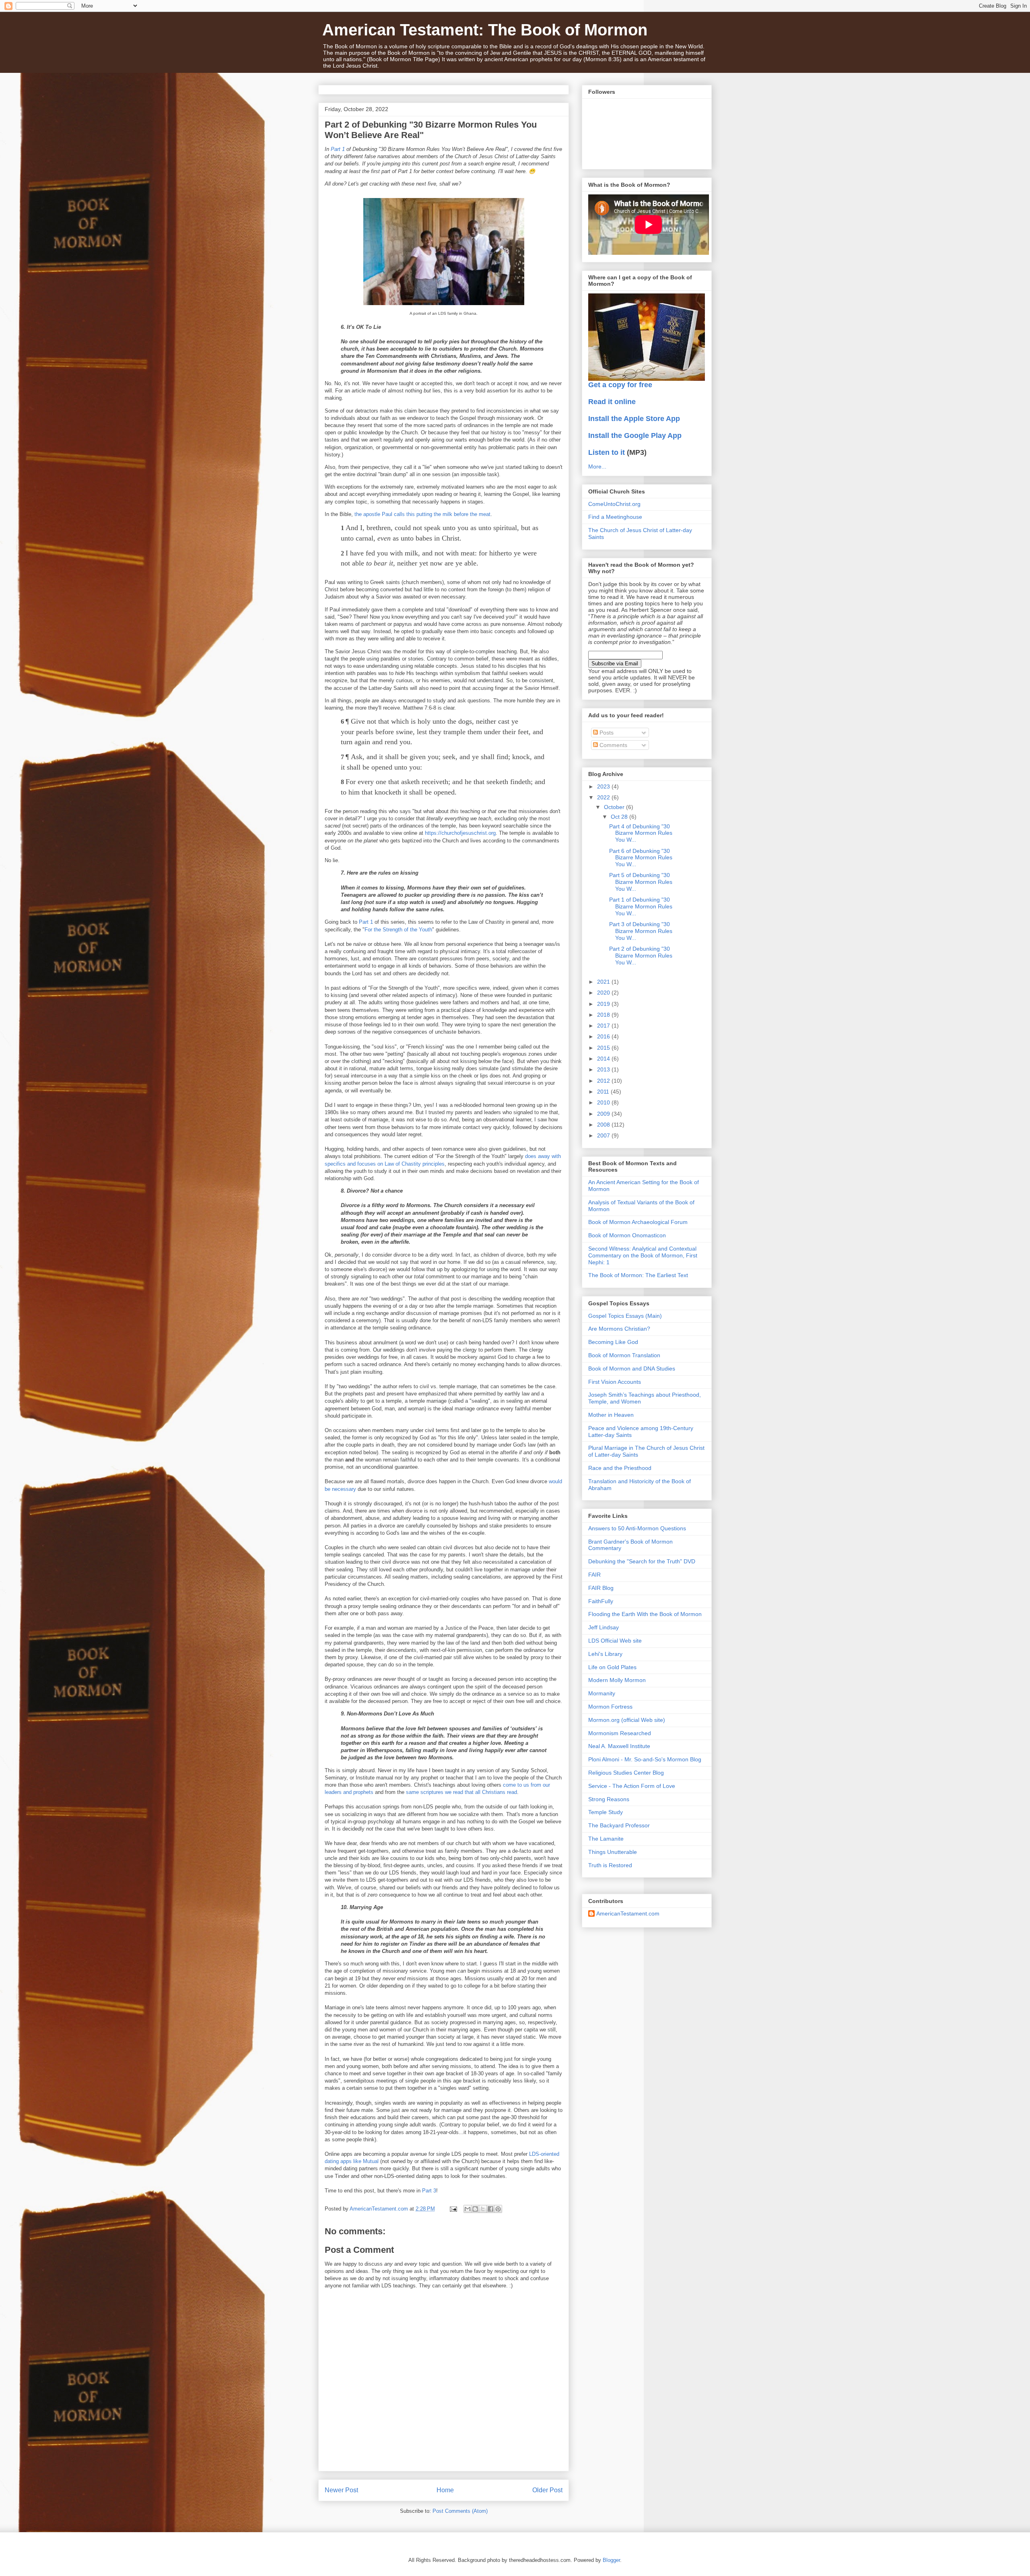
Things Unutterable (613, 1852)
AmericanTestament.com (628, 1913)
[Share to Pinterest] (498, 2209)
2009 (604, 1114)
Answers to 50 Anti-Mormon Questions (637, 1528)
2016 (604, 1036)
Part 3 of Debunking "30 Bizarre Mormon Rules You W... (641, 931)
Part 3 (429, 2191)
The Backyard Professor (619, 1825)
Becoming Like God (613, 1342)
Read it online (612, 402)
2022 (604, 797)
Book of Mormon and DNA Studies (632, 1368)
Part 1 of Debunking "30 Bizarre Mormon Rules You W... (641, 906)
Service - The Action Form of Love (632, 1786)
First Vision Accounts (615, 1382)
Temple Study (606, 1812)
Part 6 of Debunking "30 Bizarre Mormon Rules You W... (641, 858)
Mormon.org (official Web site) (627, 1720)
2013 (604, 1069)
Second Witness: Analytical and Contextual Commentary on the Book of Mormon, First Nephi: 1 (643, 1255)
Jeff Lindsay (604, 1627)
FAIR (594, 1575)
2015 (604, 1048)
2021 (604, 982)
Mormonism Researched (620, 1733)
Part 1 (338, 149)
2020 (604, 993)
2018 (604, 1015)
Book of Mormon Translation (624, 1355)
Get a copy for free (620, 385)
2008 (604, 1125)
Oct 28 (620, 817)
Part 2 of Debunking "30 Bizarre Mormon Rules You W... (641, 956)
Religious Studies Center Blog (626, 1773)
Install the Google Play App (635, 436)
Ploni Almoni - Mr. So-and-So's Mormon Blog (645, 1759)
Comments (613, 745)
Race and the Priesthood (620, 1468)
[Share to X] (483, 2209)
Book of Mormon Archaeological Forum (638, 1222)
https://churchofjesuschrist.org (460, 833)
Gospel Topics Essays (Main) (625, 1316)
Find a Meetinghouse (615, 517)
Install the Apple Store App (634, 419)
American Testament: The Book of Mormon (485, 30)
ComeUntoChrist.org (614, 504)
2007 (604, 1135)
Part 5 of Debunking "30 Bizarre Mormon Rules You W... (641, 882)
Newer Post (341, 2490)
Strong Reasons (609, 1799)
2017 (604, 1026)
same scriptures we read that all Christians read (461, 1792)
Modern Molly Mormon (617, 1680)
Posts (606, 733)
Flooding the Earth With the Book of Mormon (645, 1614)
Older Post (547, 2490)
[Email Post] (453, 2209)
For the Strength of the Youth (398, 930)
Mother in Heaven (611, 1415)
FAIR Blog (601, 1588)
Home (445, 2490)
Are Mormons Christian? (619, 1329)
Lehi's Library (605, 1654)
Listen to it (607, 452)
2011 (604, 1092)
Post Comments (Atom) (460, 2511)
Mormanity (602, 1693)
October (615, 807)
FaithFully (601, 1601)
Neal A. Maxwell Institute (619, 1746)
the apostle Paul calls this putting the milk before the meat (422, 514)
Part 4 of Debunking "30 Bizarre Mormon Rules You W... (641, 833)
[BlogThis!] (475, 2209)
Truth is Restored (610, 1865)
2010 (604, 1102)
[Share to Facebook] (490, 2209)
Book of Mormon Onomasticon (627, 1235)
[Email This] (468, 2209)
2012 (604, 1081)
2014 (604, 1059)
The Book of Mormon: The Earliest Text (638, 1275)
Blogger (611, 2560)
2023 (604, 786)
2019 (604, 1004)
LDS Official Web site (615, 1641)
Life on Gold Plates (612, 1667)
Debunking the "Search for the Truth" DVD (642, 1561)
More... (597, 466)
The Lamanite (606, 1839)
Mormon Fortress (610, 1707)
